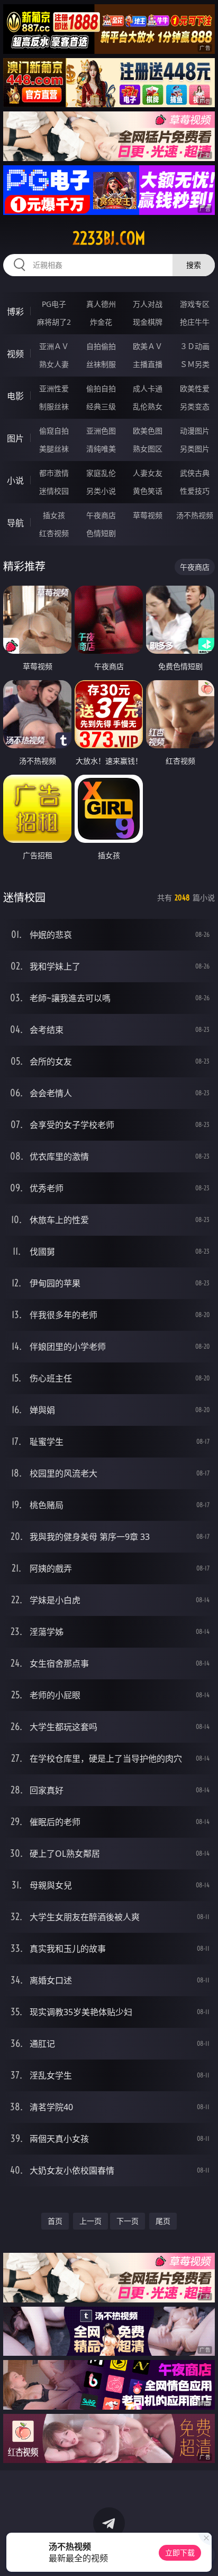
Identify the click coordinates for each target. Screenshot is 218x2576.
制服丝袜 (54, 406)
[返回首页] (204, 2555)
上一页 (90, 2221)
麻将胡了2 (54, 322)
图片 (15, 438)
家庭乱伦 (101, 473)
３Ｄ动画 (195, 346)
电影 (15, 396)
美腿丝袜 (54, 449)
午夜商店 (101, 515)
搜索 (194, 265)
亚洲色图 (101, 431)
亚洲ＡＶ (54, 346)
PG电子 (54, 304)
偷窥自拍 (54, 431)
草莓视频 (148, 515)
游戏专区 (195, 304)
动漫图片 (195, 431)
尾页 (163, 2221)
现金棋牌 (148, 322)
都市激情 (54, 473)
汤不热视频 (195, 515)
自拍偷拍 (101, 346)
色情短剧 (101, 533)
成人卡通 (148, 388)
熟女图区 (148, 449)
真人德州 (101, 304)
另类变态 (195, 406)
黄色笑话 (148, 491)
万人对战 (148, 304)
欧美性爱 (195, 388)
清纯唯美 (101, 449)
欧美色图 (148, 431)
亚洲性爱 (54, 388)
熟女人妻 (54, 364)
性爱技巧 (195, 491)
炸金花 (101, 322)
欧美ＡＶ (148, 346)
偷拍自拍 (101, 388)
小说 (15, 481)
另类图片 (195, 449)
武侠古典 (195, 473)
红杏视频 (54, 533)
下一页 (128, 2221)
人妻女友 (148, 473)
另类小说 (101, 491)
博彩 (15, 312)
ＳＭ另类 (195, 364)
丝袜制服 (101, 364)
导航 (15, 523)
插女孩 (54, 515)
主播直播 (148, 364)
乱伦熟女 (148, 406)
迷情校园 (54, 491)
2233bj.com (109, 238)
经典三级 (101, 406)
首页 (55, 2221)
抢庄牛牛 (195, 322)
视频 (15, 354)
